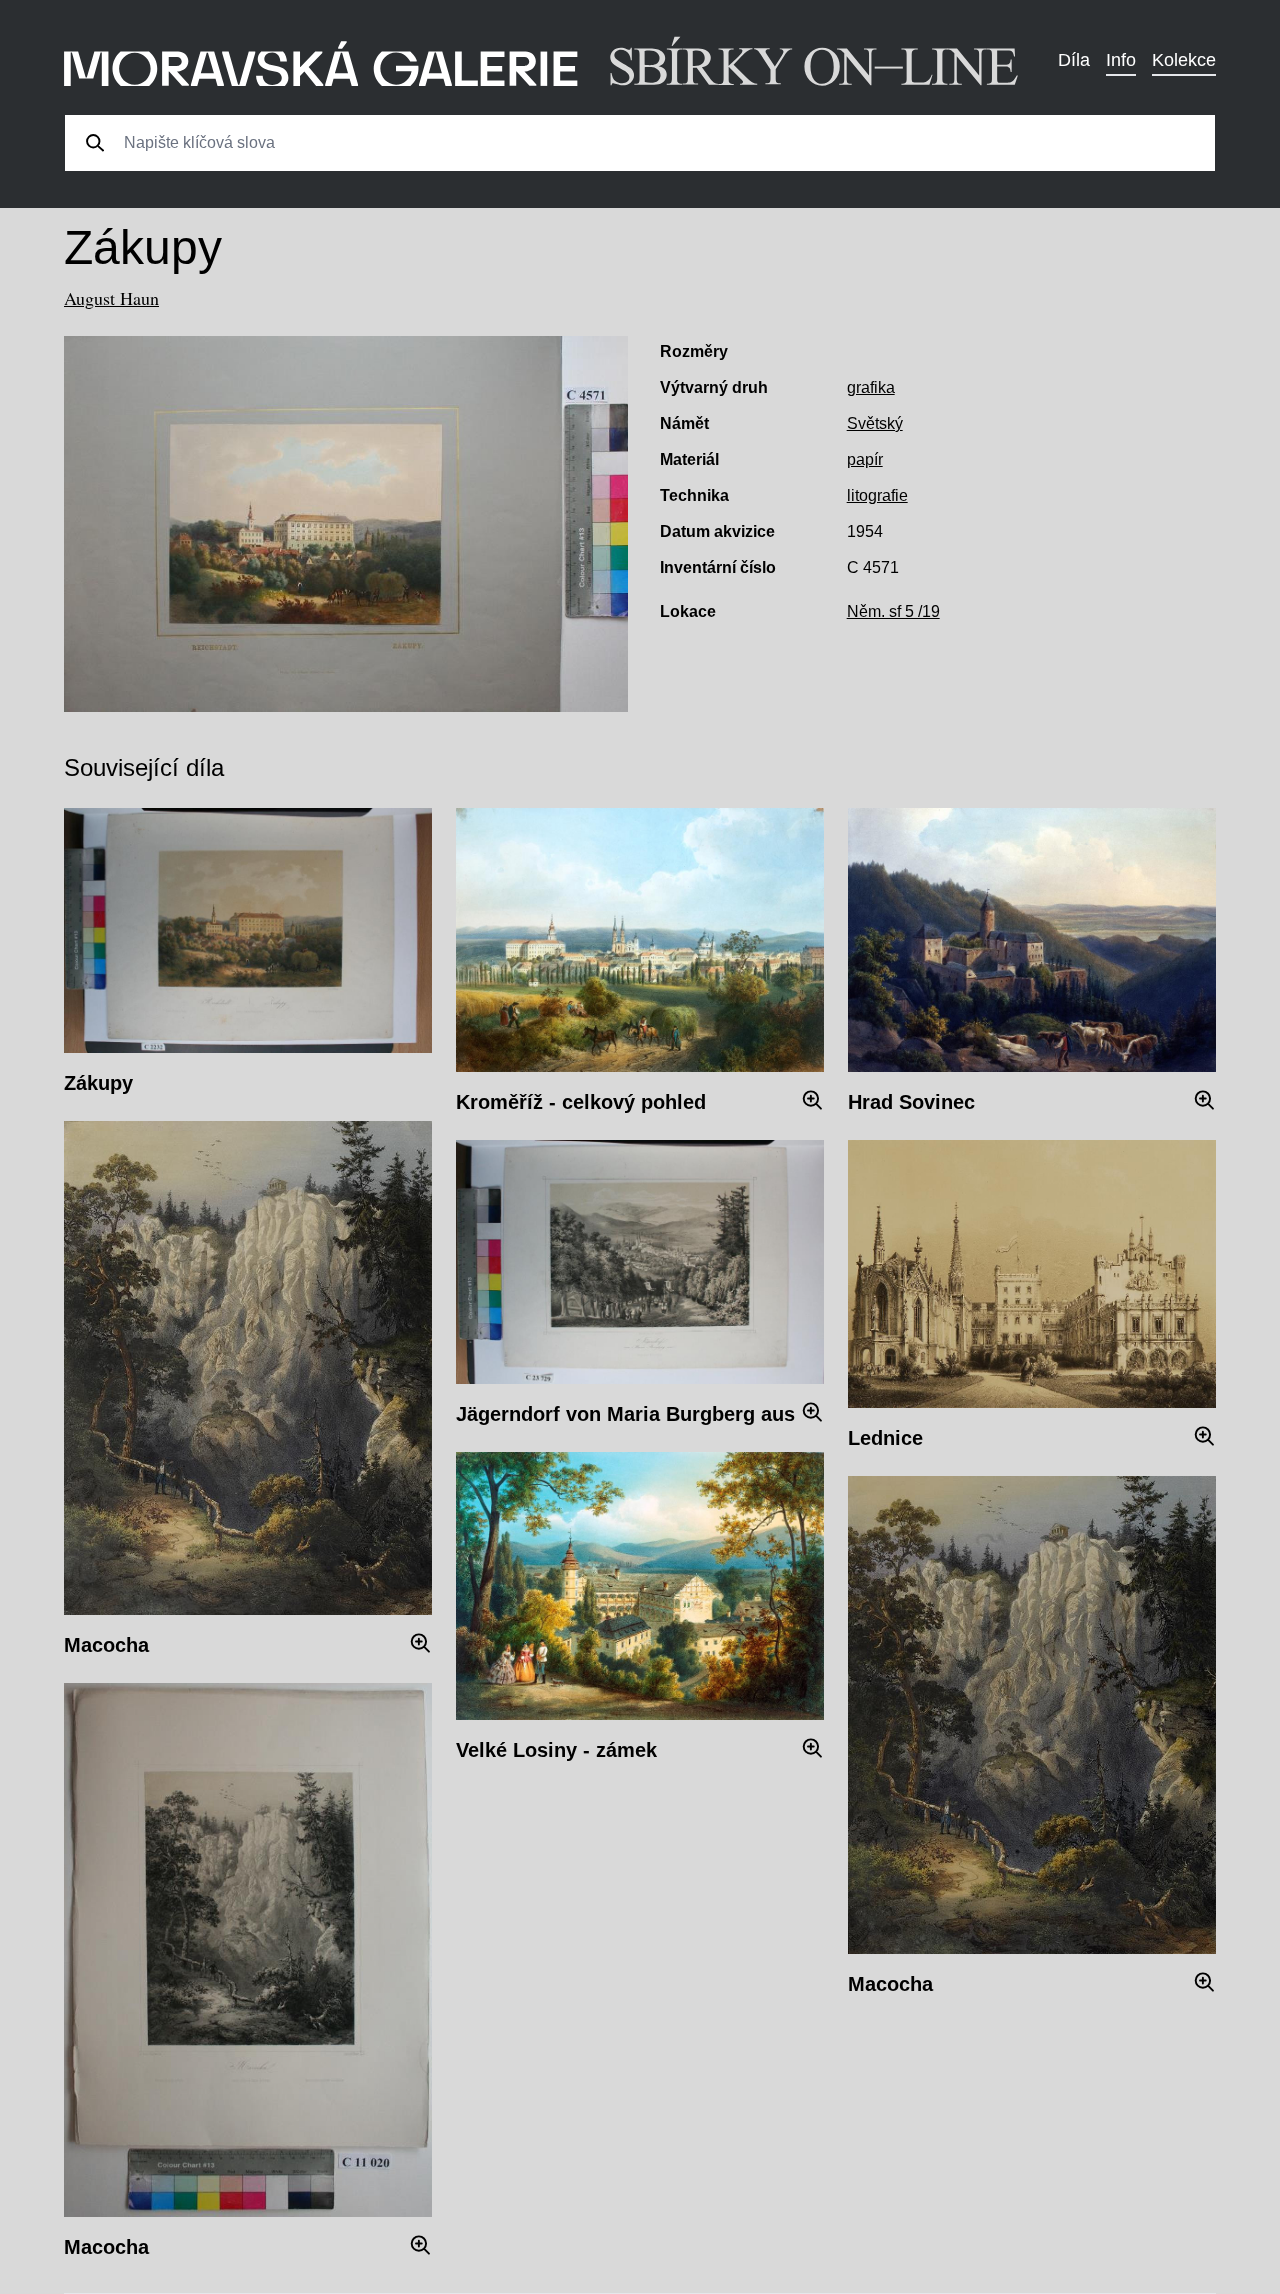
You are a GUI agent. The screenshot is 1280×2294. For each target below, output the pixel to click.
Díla (1074, 60)
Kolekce (1184, 60)
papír (865, 459)
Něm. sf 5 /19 (893, 611)
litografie (877, 495)
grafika (871, 387)
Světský (875, 423)
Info (1121, 60)
